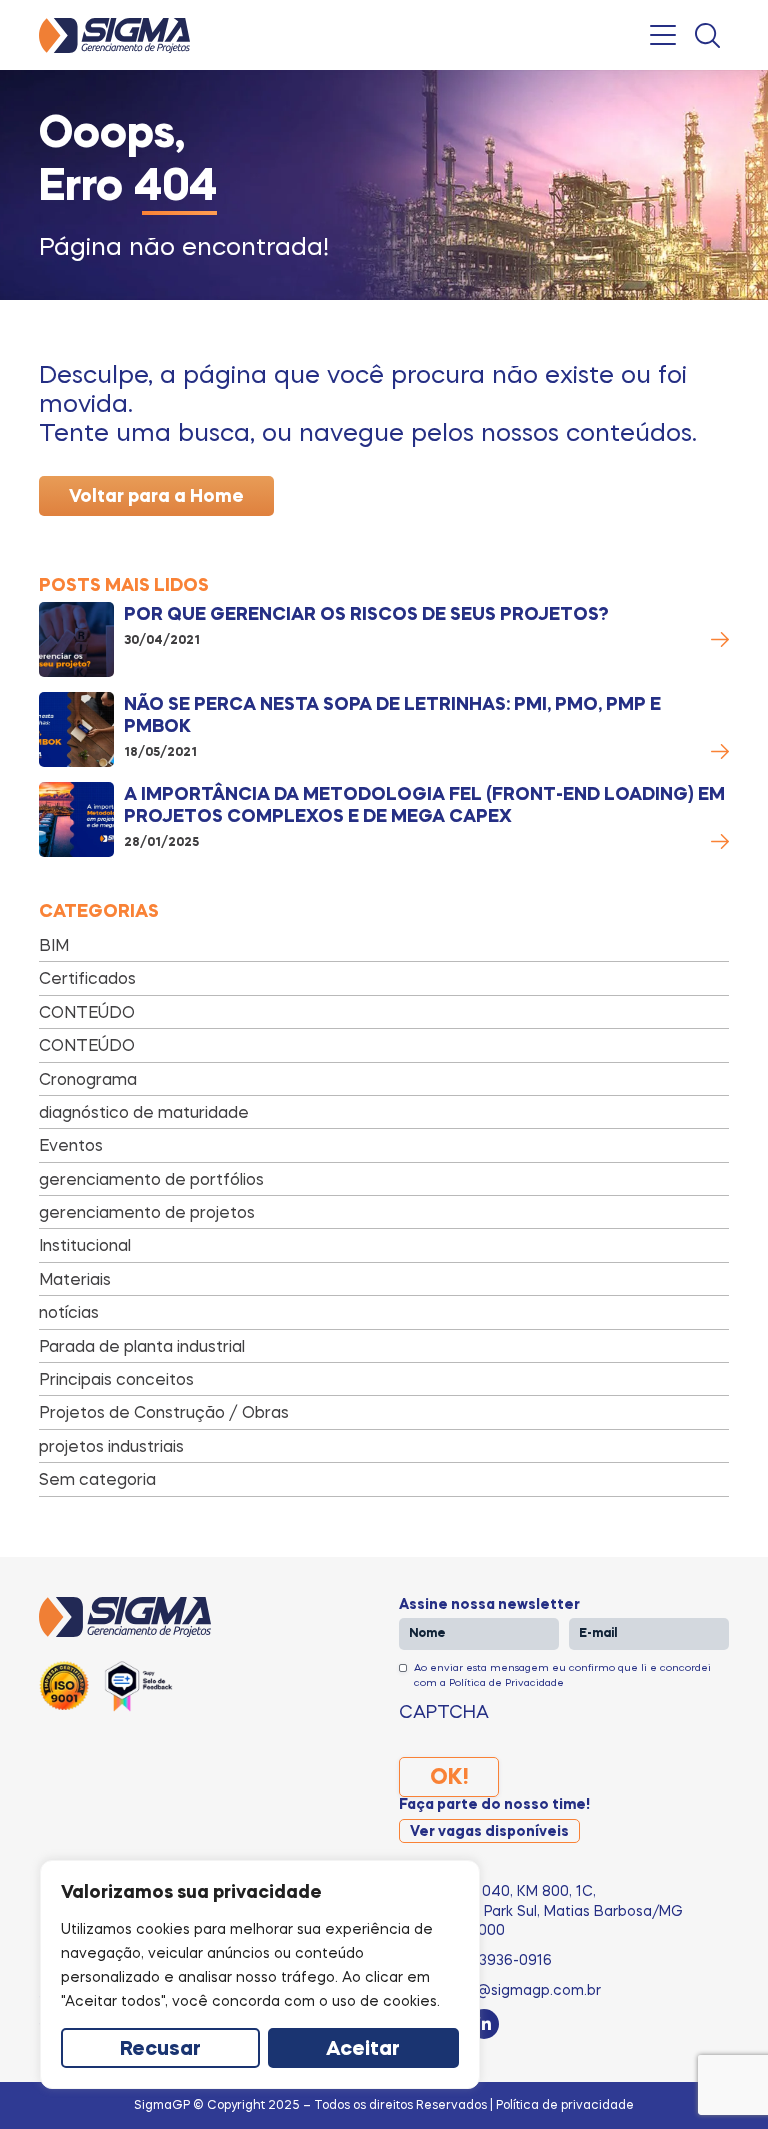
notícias (69, 1312)
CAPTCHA (444, 1711)
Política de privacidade (565, 2104)
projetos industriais (111, 1446)
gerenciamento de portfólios (151, 1179)
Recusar (160, 2050)
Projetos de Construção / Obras (164, 1412)
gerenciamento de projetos (147, 1212)
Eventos (71, 1145)
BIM (54, 945)
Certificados (87, 978)
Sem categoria (97, 1479)
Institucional (85, 1245)
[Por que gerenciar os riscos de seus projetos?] (76, 639)
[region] (260, 1974)
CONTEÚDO (87, 1012)
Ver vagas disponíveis (489, 1832)
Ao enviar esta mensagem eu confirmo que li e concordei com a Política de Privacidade (562, 1674)
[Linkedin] (484, 2024)
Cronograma (88, 1079)
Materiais (75, 1279)
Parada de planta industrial (142, 1346)
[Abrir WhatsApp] (718, 2078)
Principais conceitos (116, 1379)
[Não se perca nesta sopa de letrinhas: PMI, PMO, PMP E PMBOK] (76, 729)
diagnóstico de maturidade (144, 1112)
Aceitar (363, 2050)
